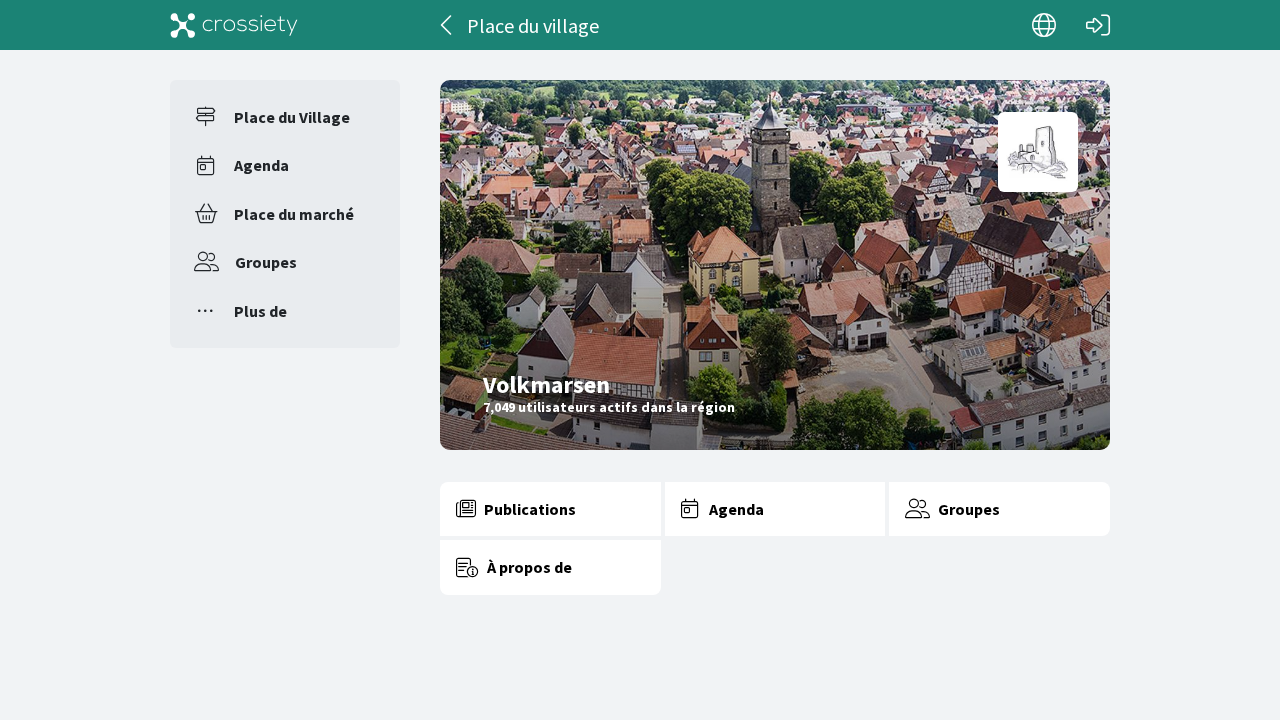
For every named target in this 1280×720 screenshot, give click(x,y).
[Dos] (447, 25)
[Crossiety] (234, 25)
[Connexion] (1098, 25)
